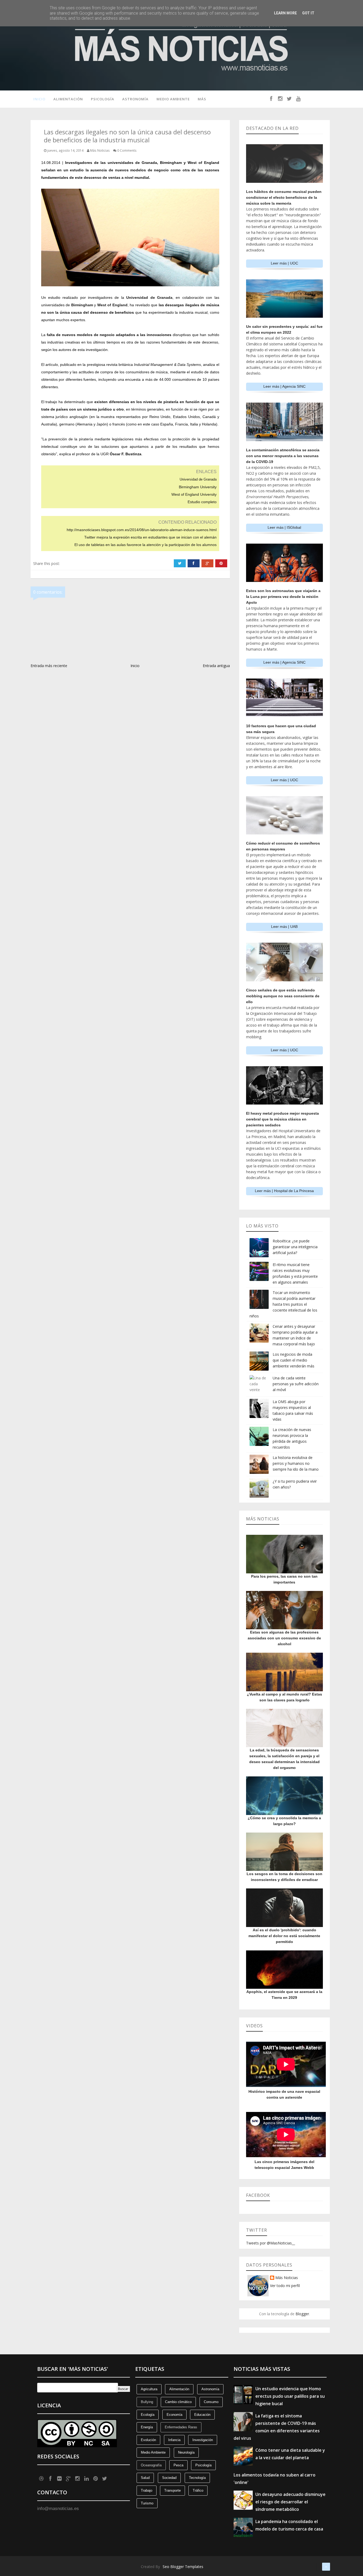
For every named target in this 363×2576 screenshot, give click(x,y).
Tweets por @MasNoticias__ (271, 2243)
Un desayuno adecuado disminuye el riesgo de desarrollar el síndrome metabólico (290, 2502)
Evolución (148, 2440)
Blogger (302, 2314)
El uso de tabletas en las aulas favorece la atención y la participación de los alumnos (145, 545)
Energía (147, 2427)
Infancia (174, 2440)
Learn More (285, 13)
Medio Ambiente (173, 99)
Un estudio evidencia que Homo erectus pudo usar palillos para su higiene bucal (290, 2396)
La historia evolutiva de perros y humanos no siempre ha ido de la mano (296, 1463)
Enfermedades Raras (181, 2427)
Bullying (147, 2402)
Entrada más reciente (49, 666)
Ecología (148, 2415)
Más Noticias (287, 2278)
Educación (202, 2415)
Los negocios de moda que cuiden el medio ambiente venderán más (294, 1360)
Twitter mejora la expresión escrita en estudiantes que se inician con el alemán (150, 537)
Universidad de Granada (198, 479)
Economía (174, 2415)
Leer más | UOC (284, 263)
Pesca (178, 2465)
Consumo (211, 2402)
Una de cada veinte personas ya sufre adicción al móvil (296, 1384)
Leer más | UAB (284, 927)
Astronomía (135, 99)
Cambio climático (178, 2402)
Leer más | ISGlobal (284, 527)
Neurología (186, 2452)
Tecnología (197, 2478)
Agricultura (149, 2389)
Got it (308, 13)
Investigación (203, 2440)
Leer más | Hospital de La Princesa (284, 1191)
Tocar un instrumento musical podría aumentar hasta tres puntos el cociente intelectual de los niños (283, 1304)
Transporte (172, 2490)
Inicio (39, 99)
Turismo (147, 2503)
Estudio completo (202, 502)
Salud (145, 2478)
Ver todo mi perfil (285, 2286)
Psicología (103, 99)
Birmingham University (198, 487)
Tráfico (198, 2490)
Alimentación (68, 99)
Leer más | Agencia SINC (284, 386)
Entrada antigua (216, 666)
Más (202, 99)
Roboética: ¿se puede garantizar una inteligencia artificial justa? (295, 1247)
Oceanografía (151, 2465)
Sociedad (169, 2478)
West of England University (194, 494)
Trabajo (147, 2490)
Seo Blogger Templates (183, 2567)
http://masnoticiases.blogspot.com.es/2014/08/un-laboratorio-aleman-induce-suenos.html (142, 530)
